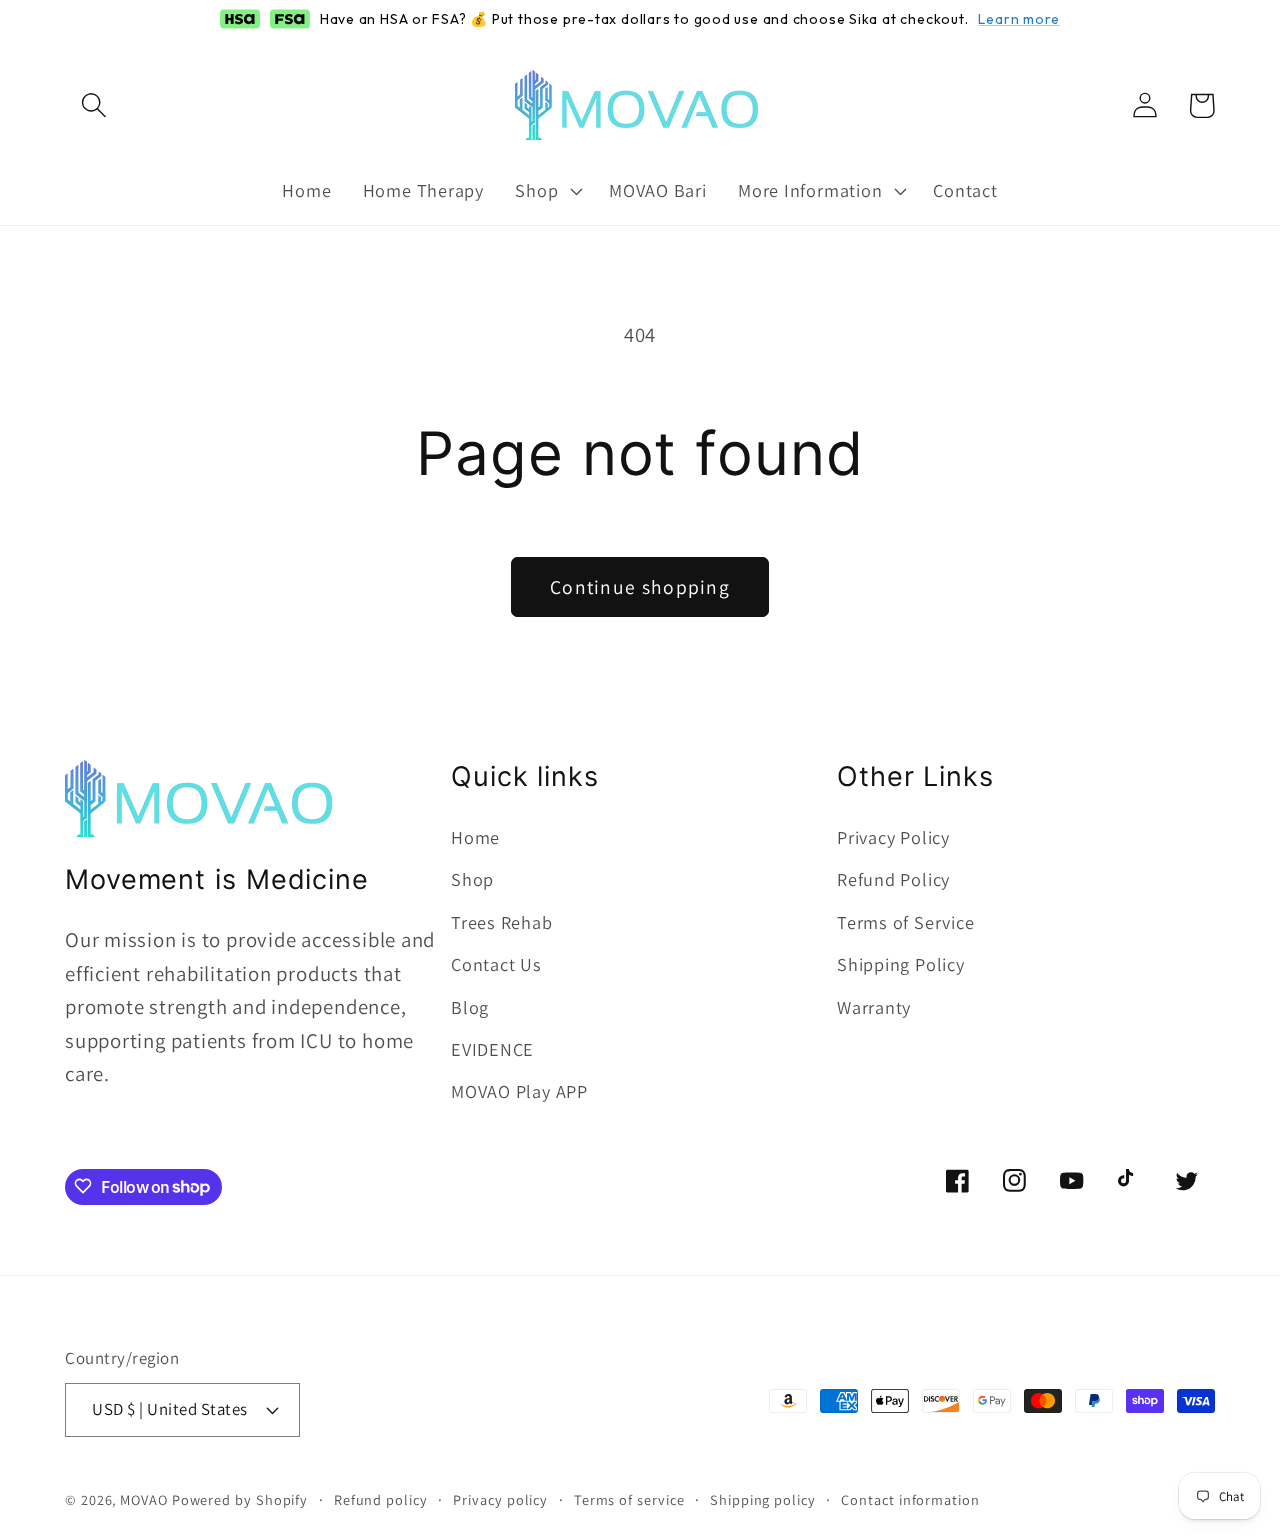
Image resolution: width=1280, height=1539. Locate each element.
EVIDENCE (492, 1049)
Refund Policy (893, 880)
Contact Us (496, 965)
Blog (470, 1007)
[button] (93, 105)
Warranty (874, 1007)
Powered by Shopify (240, 1498)
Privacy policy (500, 1498)
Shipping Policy (901, 965)
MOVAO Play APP (519, 1092)
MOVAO (144, 1498)
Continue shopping (640, 587)
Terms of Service (905, 922)
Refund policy (381, 1498)
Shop (472, 880)
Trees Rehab (502, 922)
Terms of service (629, 1498)
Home (475, 837)
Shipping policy (763, 1498)
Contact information (910, 1498)
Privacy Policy (893, 837)
